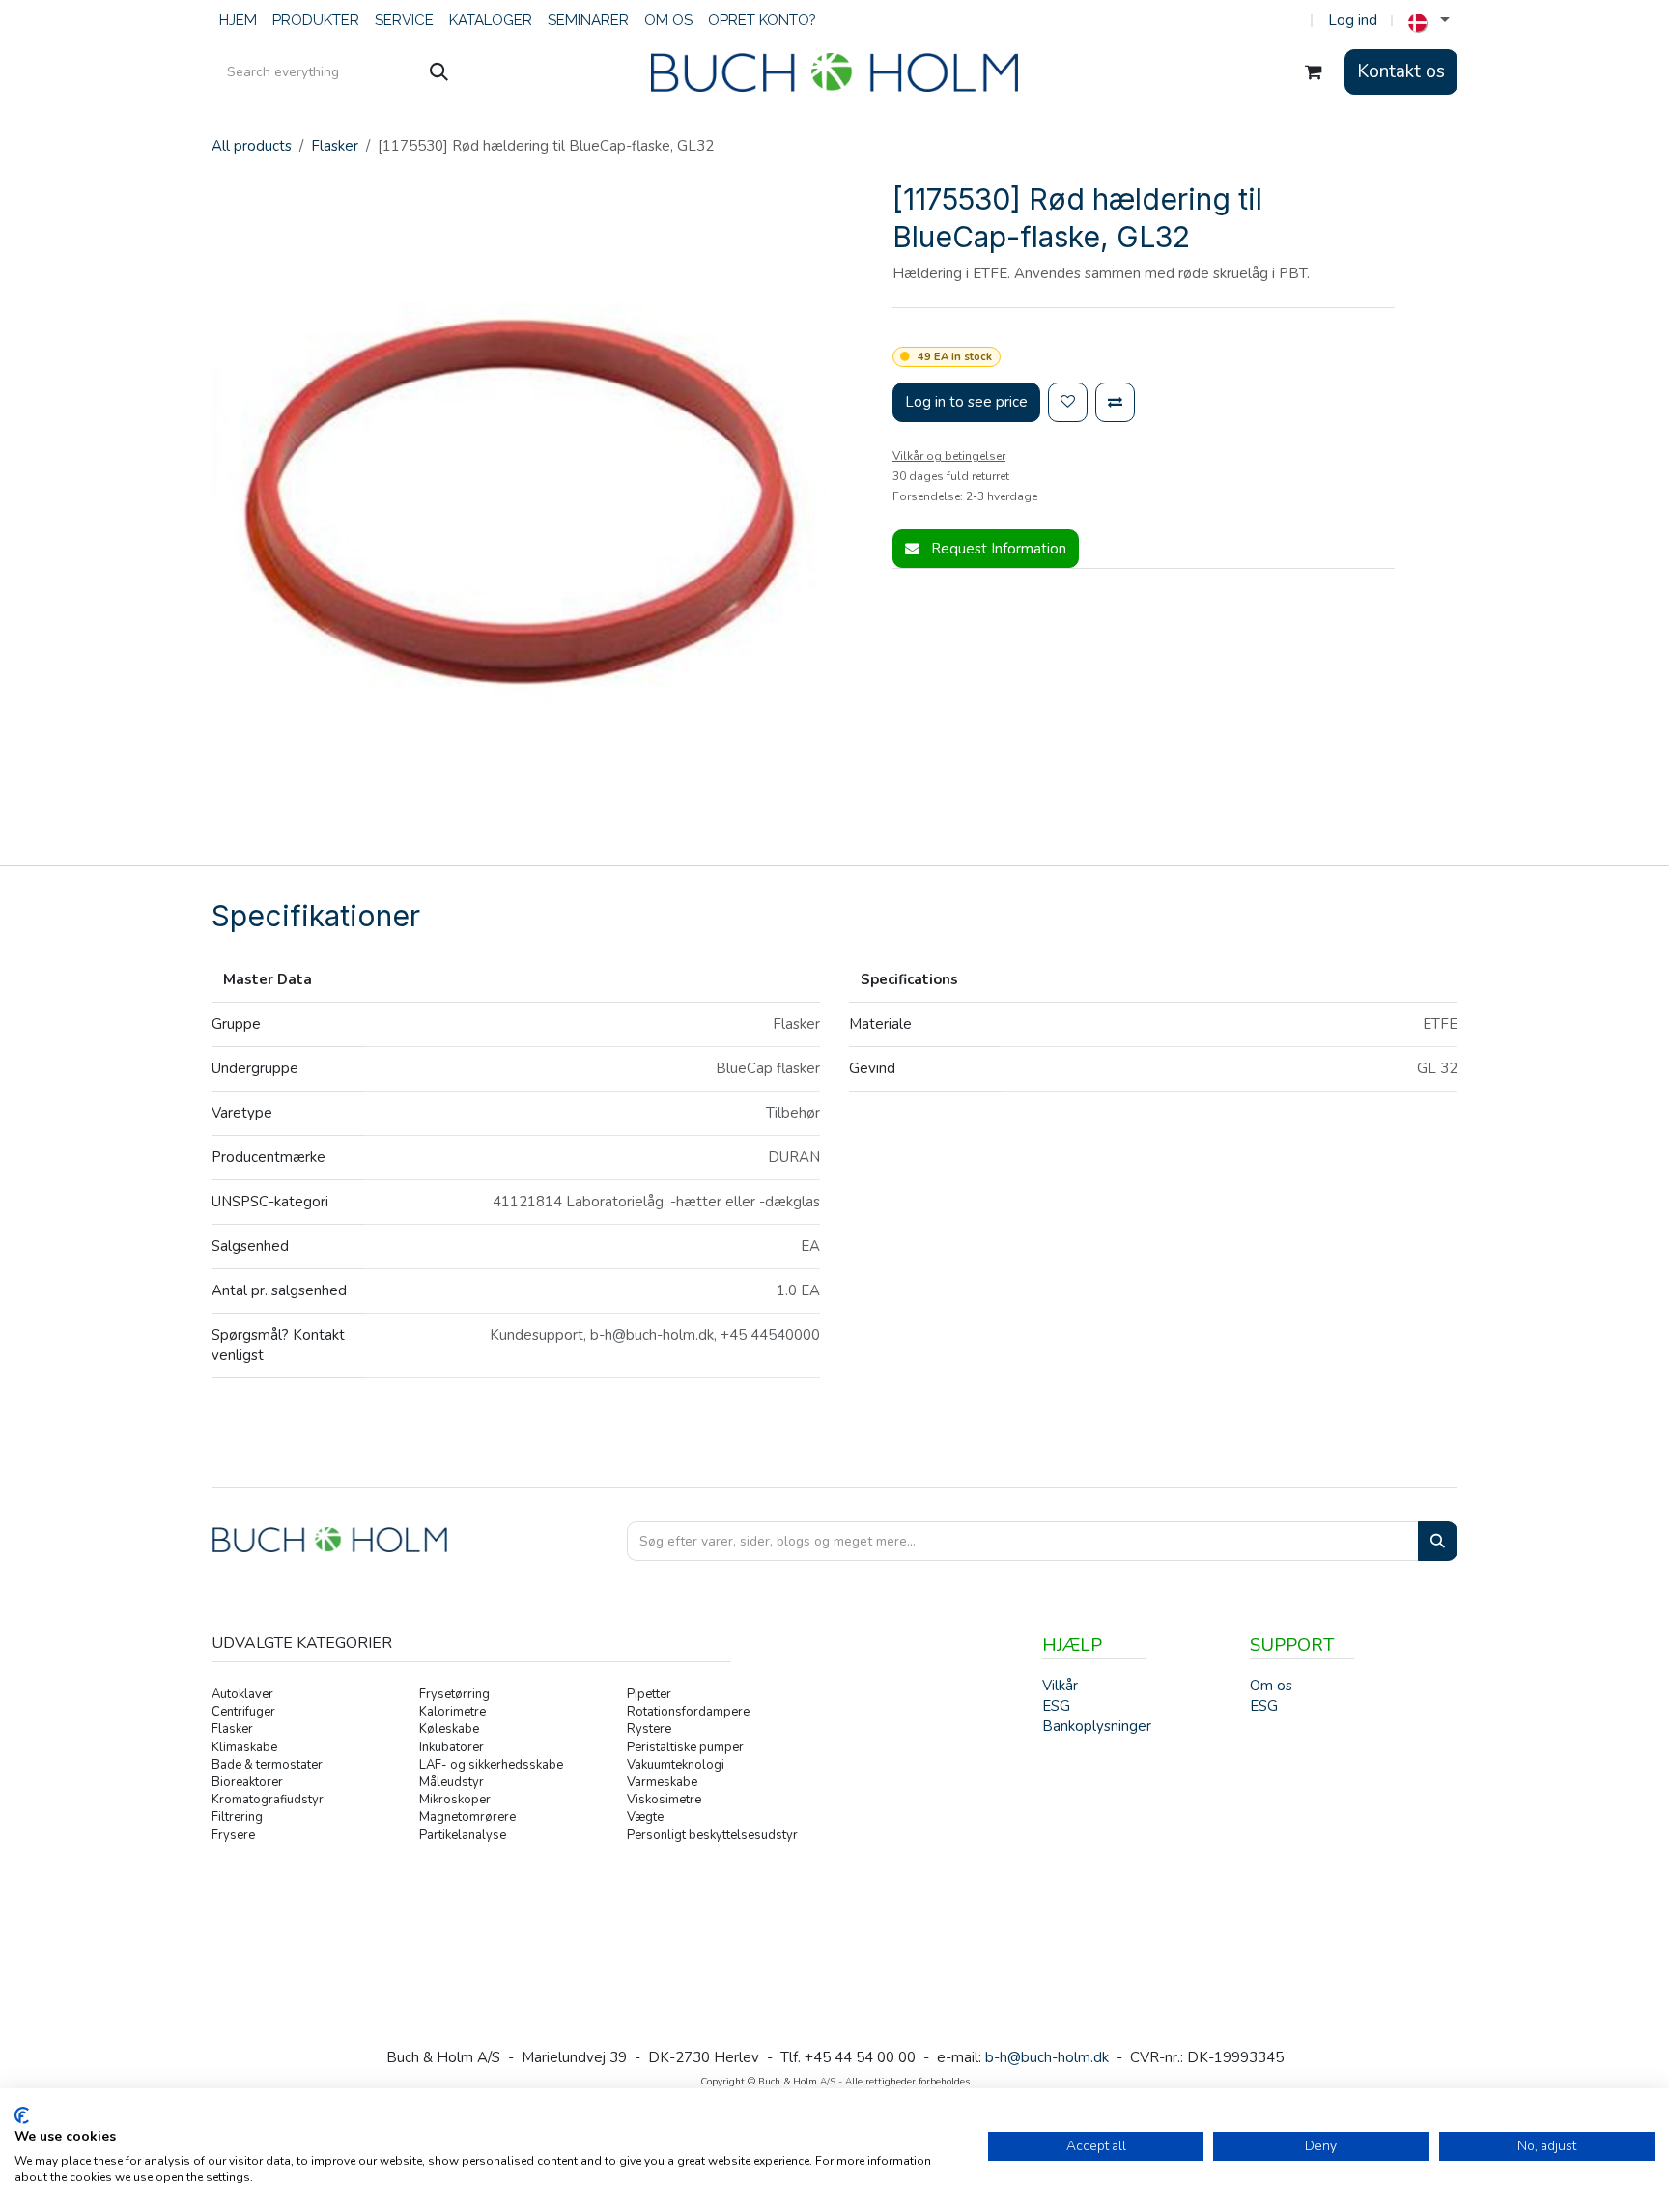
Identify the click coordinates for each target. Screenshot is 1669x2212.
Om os (1271, 1686)
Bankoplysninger (1097, 1726)
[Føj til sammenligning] (1115, 402)
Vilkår (1060, 1686)
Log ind (1353, 20)
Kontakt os (1401, 71)
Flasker (335, 146)
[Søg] (439, 72)
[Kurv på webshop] (1314, 72)
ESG (1264, 1706)
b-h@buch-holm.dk (1047, 2057)
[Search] (1438, 1541)
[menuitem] (238, 21)
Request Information (997, 549)
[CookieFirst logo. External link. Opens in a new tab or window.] (22, 2115)
